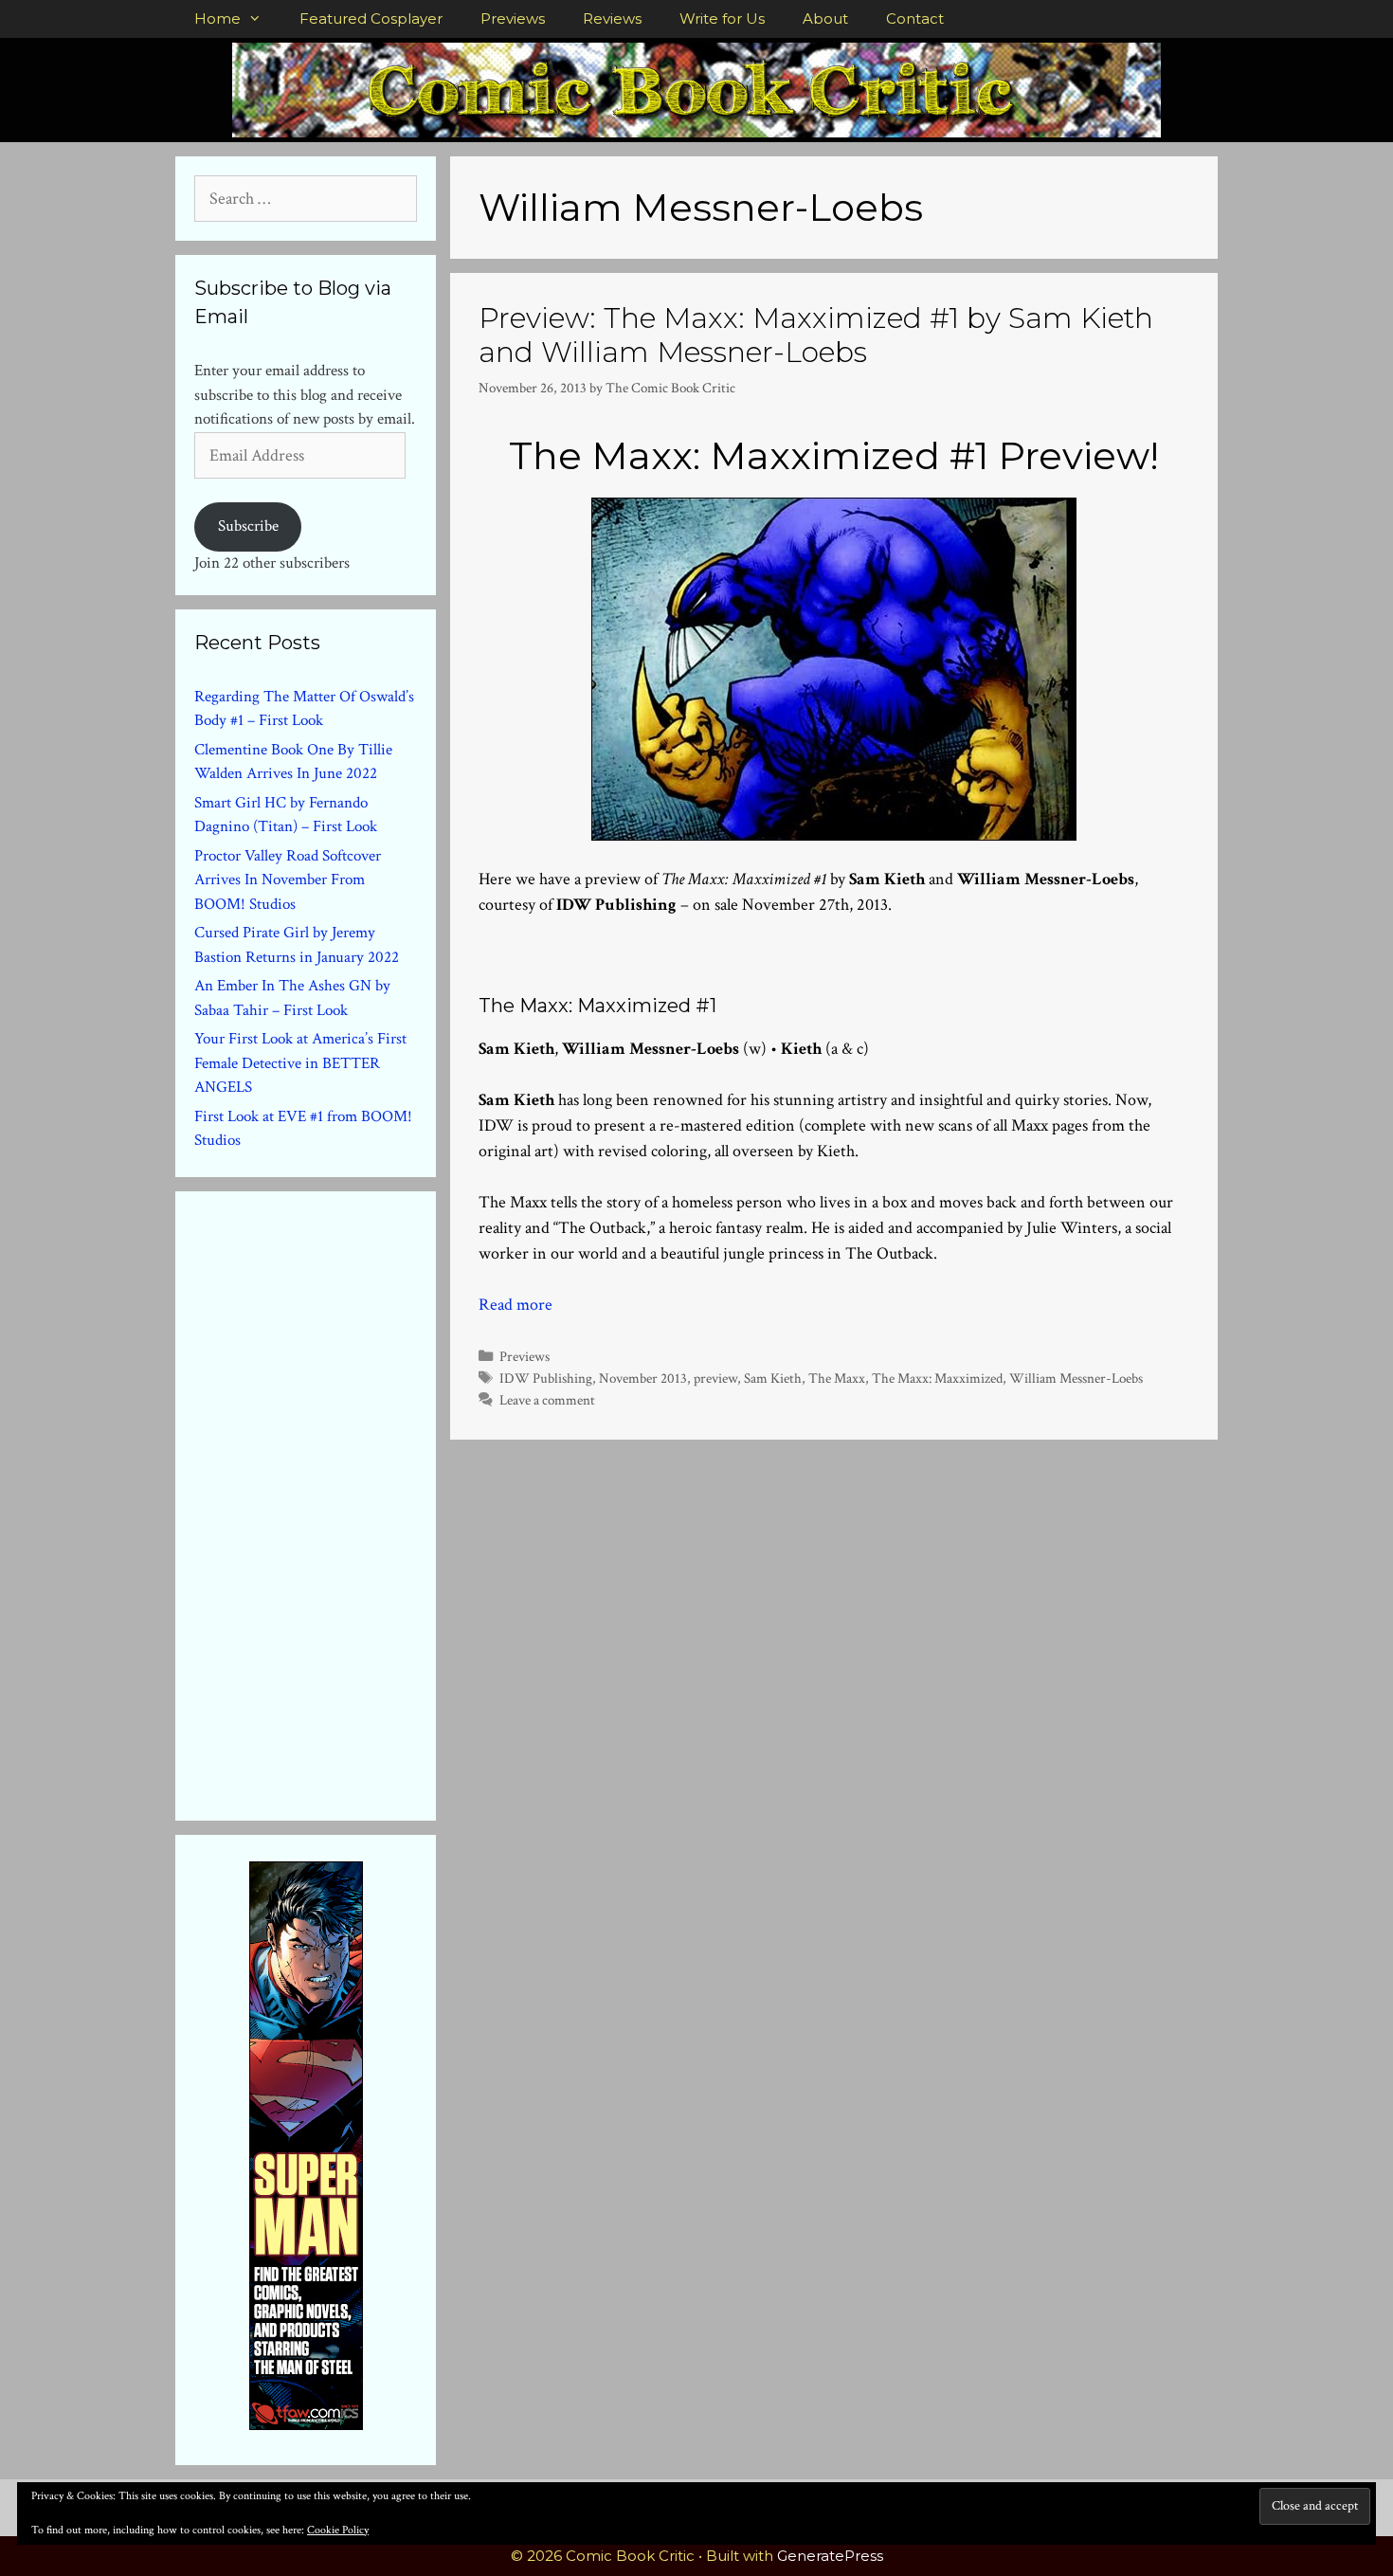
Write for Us (722, 18)
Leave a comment (547, 1400)
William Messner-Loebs (1076, 1378)
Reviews (612, 18)
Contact (915, 18)
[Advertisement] (336, 1502)
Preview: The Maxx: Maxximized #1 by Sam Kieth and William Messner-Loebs (816, 335)
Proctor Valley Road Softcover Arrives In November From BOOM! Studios (288, 880)
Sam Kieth (773, 1378)
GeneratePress (830, 2556)
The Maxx (837, 1378)
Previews (513, 18)
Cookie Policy (338, 2530)
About (825, 18)
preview (715, 1378)
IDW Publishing (546, 1378)
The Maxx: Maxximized (937, 1378)
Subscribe (248, 526)
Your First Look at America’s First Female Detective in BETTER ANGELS (300, 1063)
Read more (516, 1305)
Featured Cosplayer (371, 18)
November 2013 (643, 1378)
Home (217, 18)
